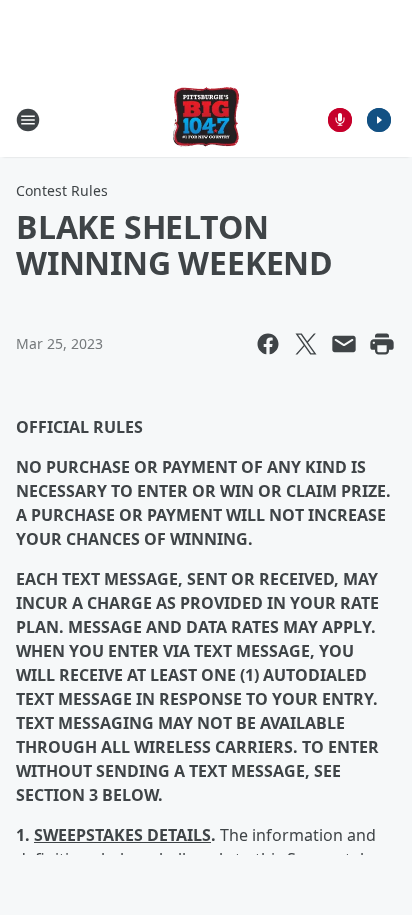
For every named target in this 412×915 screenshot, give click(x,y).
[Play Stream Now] (379, 120)
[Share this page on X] (306, 344)
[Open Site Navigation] (28, 120)
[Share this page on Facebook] (268, 344)
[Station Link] (206, 119)
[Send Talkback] (340, 120)
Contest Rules (62, 190)
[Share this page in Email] (344, 344)
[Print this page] (382, 344)
